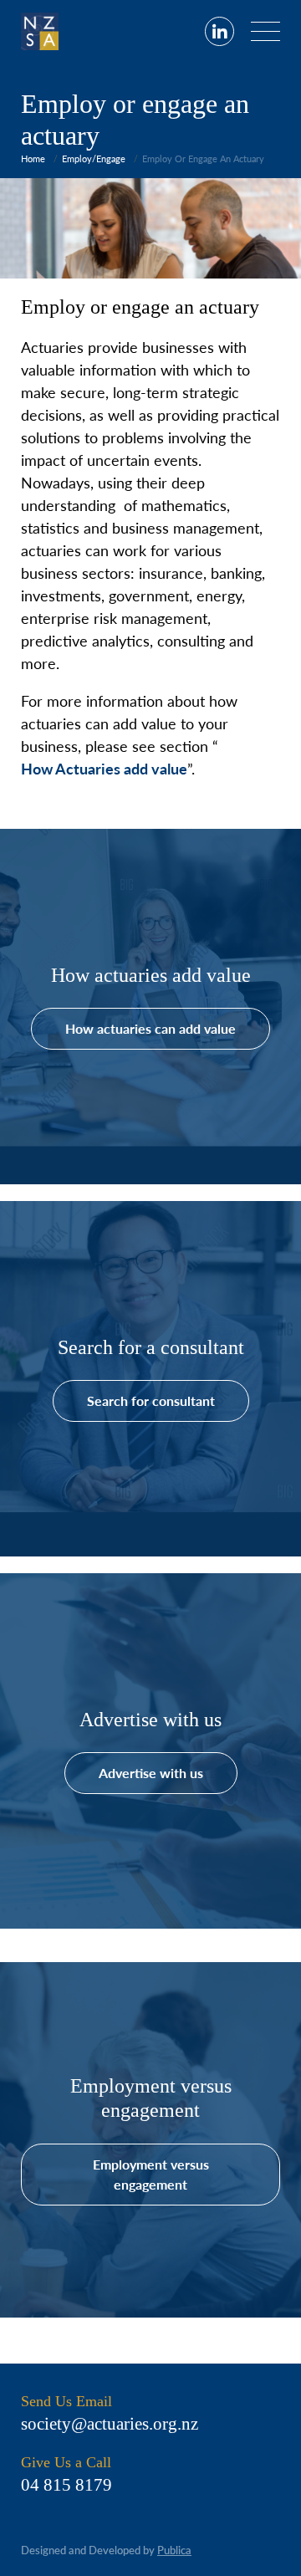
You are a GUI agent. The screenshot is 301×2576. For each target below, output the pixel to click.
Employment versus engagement (151, 2174)
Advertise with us (151, 1773)
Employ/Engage (94, 158)
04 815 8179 (66, 2485)
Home (33, 158)
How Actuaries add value (104, 769)
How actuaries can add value (150, 1028)
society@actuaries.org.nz (110, 2424)
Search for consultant (151, 1400)
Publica (174, 2550)
